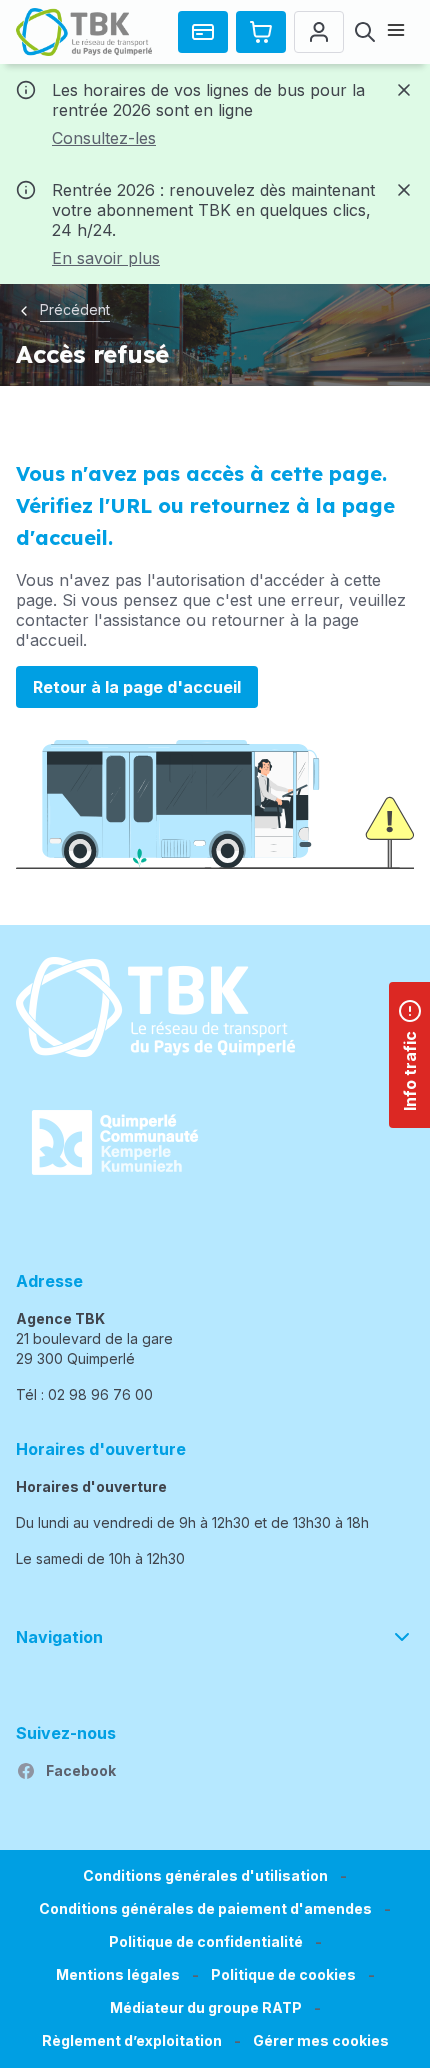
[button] (321, 2041)
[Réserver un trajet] (203, 32)
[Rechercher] (365, 32)
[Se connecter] (319, 32)
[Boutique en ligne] (261, 32)
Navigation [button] (59, 1637)
